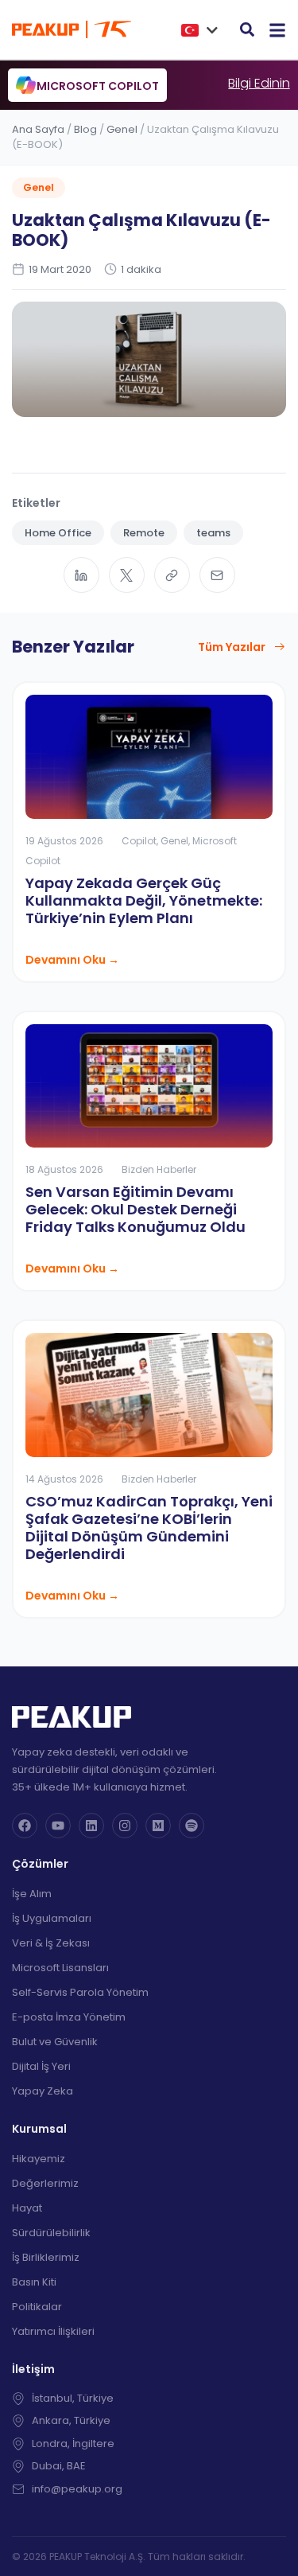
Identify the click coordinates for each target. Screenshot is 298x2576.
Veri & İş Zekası (51, 1943)
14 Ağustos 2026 (64, 1479)
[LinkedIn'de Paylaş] (81, 575)
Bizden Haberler (159, 1169)
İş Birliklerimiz (46, 2257)
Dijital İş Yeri (41, 2066)
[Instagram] (125, 1826)
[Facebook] (25, 1826)
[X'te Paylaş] (127, 575)
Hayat (27, 2208)
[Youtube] (58, 1826)
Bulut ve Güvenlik (55, 2042)
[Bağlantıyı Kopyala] (172, 575)
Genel (122, 129)
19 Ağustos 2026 (64, 841)
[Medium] (158, 1826)
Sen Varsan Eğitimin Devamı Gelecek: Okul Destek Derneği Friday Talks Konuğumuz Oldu (135, 1209)
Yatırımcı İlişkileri (53, 2331)
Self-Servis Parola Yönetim (80, 1992)
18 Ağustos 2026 (64, 1169)
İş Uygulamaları (52, 1918)
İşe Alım (32, 1894)
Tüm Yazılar (232, 647)
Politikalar (37, 2307)
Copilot (139, 841)
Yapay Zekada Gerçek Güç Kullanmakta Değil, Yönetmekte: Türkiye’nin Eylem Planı (144, 900)
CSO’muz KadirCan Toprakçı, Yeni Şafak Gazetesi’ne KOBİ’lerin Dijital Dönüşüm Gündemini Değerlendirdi (149, 1528)
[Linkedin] (91, 1826)
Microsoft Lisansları (60, 1968)
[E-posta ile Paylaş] (217, 575)
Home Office (58, 533)
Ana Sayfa (38, 129)
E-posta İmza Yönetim (69, 2017)
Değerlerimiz (45, 2183)
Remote (144, 533)
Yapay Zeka (43, 2091)
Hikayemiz (39, 2159)
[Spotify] (192, 1826)
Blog (85, 129)
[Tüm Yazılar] (280, 647)
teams (213, 533)
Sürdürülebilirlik (51, 2233)
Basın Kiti (34, 2282)
